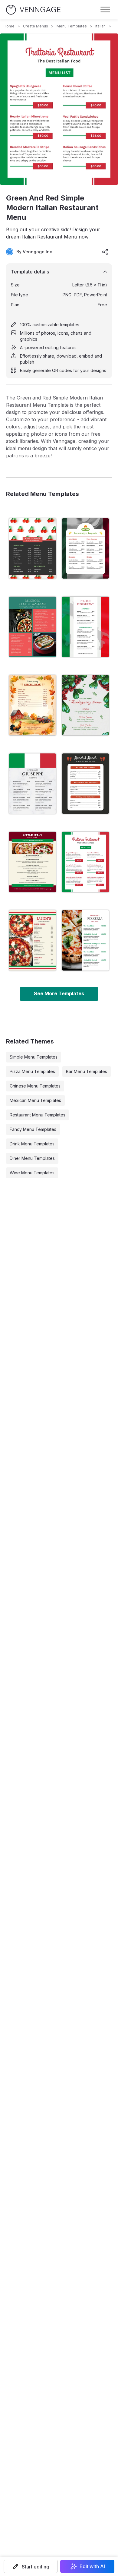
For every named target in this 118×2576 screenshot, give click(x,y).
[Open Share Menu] (105, 252)
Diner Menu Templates (32, 1158)
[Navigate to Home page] (33, 10)
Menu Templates (72, 26)
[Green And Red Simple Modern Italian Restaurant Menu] (85, 862)
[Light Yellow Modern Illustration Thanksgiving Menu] (33, 705)
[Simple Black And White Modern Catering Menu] (85, 784)
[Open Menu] (105, 10)
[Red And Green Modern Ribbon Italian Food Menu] (33, 862)
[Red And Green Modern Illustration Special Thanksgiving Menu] (85, 705)
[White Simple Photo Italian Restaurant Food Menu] (85, 940)
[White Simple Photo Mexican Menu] (85, 548)
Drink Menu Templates (32, 1144)
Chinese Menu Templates (35, 1086)
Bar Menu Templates (87, 1071)
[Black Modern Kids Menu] (33, 548)
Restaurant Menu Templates (38, 1115)
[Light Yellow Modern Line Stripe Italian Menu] (33, 940)
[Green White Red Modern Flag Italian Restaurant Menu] (85, 627)
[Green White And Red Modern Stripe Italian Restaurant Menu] (33, 784)
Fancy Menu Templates (33, 1129)
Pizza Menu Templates (32, 1071)
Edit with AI (92, 2566)
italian (100, 26)
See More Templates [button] (59, 993)
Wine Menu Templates (32, 1173)
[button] (31, 2566)
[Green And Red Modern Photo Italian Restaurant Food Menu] (33, 627)
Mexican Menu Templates (35, 1100)
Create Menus (36, 26)
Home (9, 26)
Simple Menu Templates (34, 1057)
